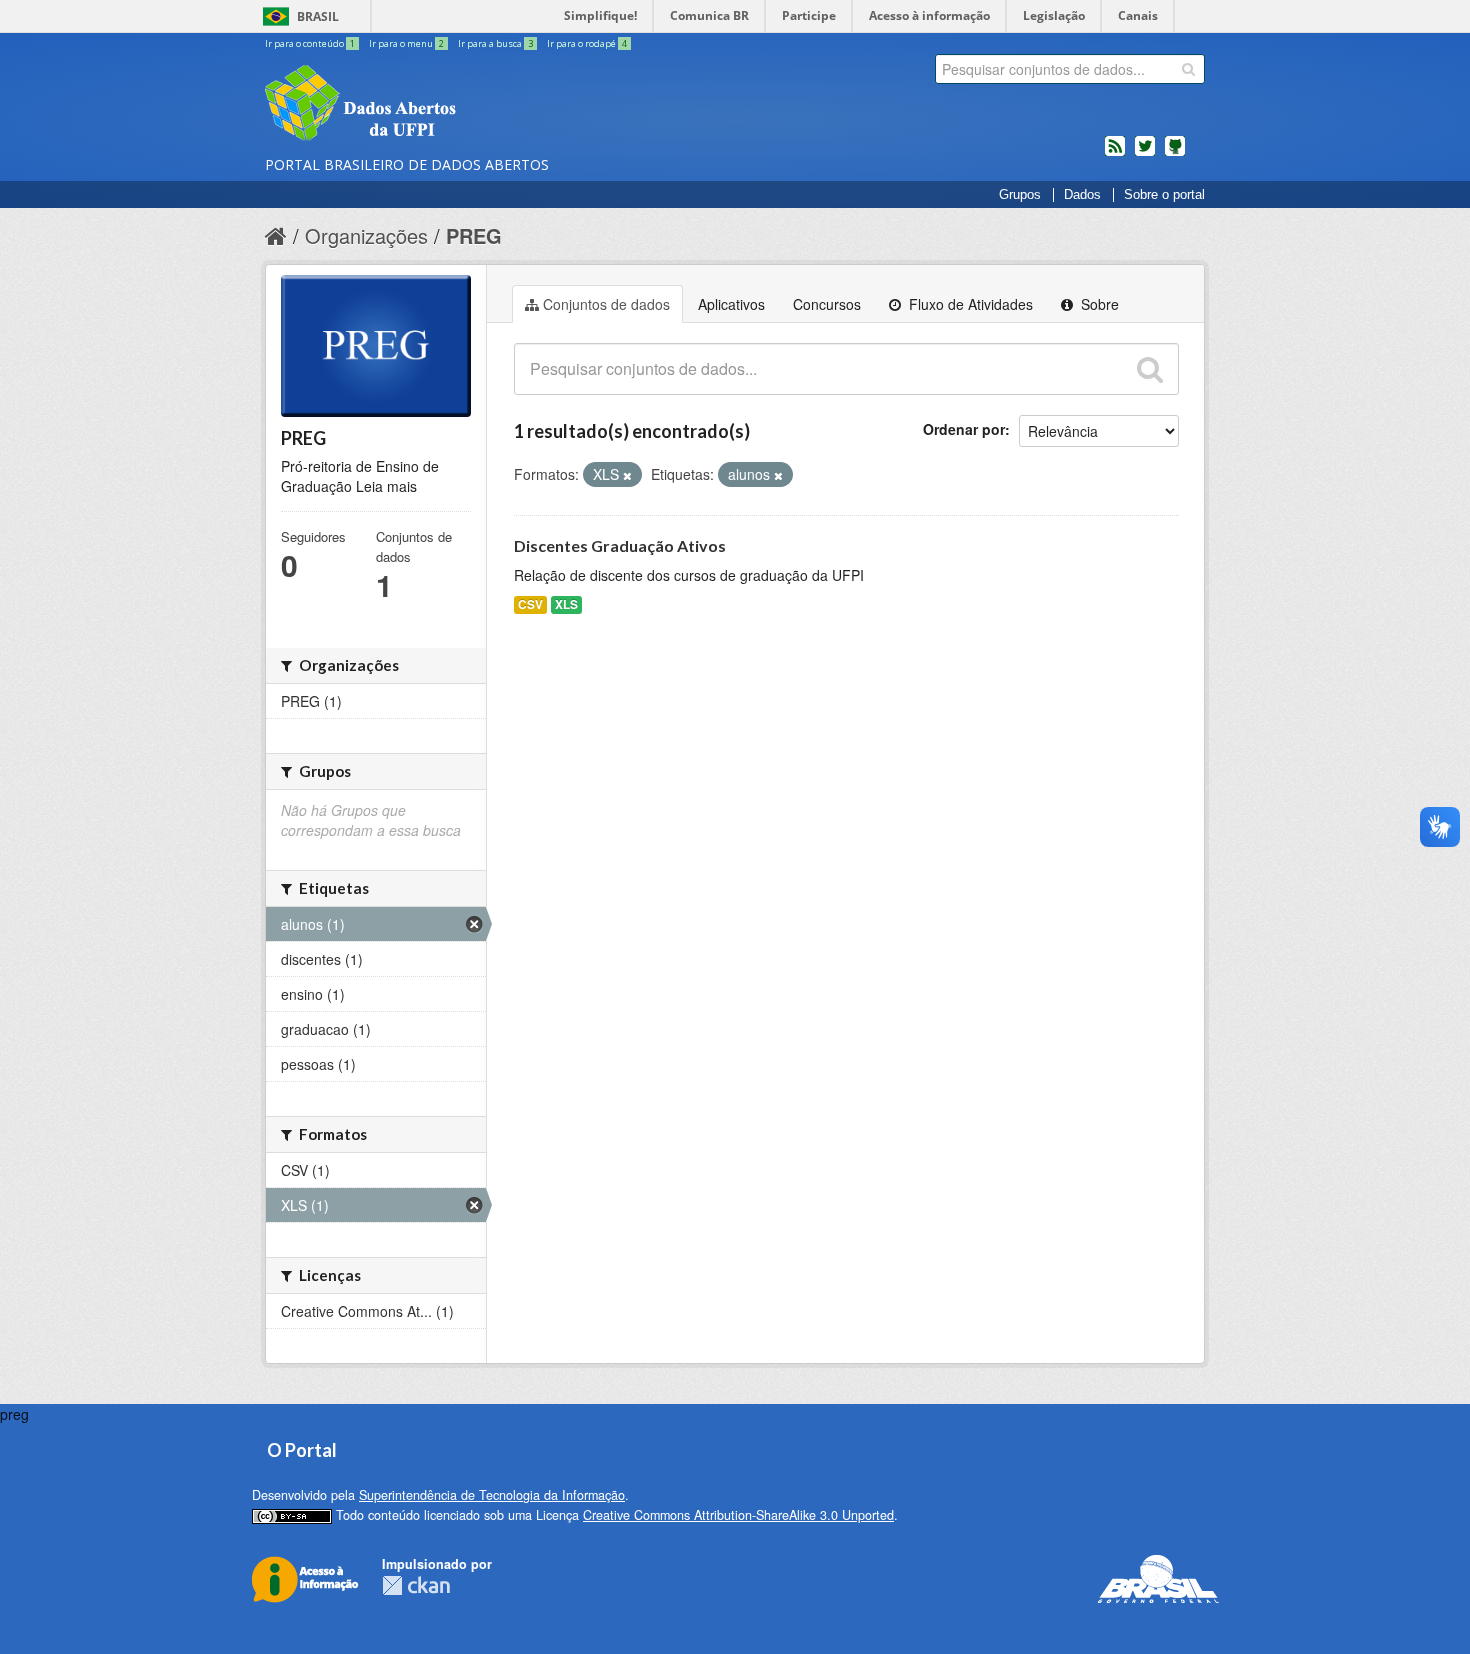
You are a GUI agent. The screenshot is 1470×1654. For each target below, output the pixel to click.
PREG (474, 235)
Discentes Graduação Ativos (620, 545)
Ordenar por (964, 429)
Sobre (1098, 304)
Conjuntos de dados (606, 304)
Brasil (318, 16)
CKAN (416, 1585)
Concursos (827, 304)
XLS (566, 604)
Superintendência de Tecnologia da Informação (492, 1495)
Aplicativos (731, 304)
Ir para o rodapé (587, 43)
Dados (1082, 195)
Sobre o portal (1164, 195)
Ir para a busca (495, 43)
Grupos (1020, 195)
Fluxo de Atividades (969, 304)
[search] (1188, 69)
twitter (1145, 154)
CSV (530, 604)
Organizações (366, 235)
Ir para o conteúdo (310, 43)
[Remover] (627, 475)
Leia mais (386, 486)
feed (1115, 154)
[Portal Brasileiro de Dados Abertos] (480, 105)
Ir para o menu (406, 43)
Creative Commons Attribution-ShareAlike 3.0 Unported (738, 1515)
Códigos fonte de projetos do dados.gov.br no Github (1175, 154)
